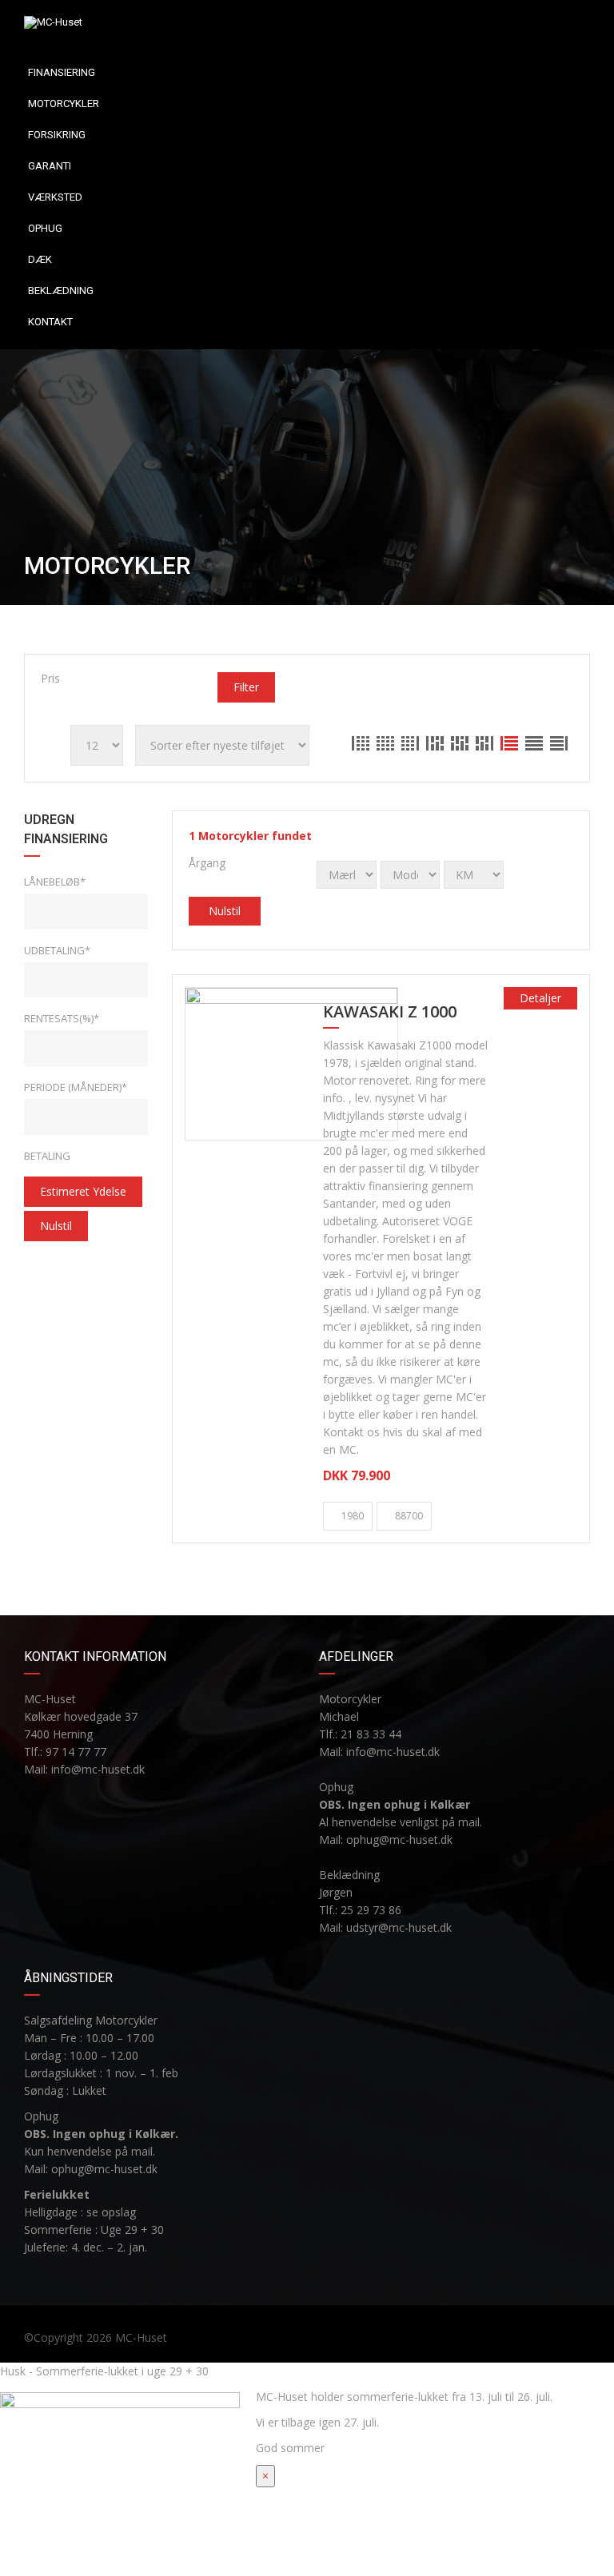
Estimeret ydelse (83, 1191)
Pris (50, 678)
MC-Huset (141, 2337)
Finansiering (62, 72)
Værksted (55, 197)
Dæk (40, 259)
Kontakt (50, 322)
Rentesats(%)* (62, 1018)
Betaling (47, 1156)
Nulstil (56, 1226)
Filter (246, 687)
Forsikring (57, 135)
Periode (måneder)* (76, 1087)
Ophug (45, 228)
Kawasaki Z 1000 (390, 1013)
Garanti (50, 166)
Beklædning (61, 291)
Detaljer (540, 998)
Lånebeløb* (55, 882)
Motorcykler (64, 104)
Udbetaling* (57, 950)
